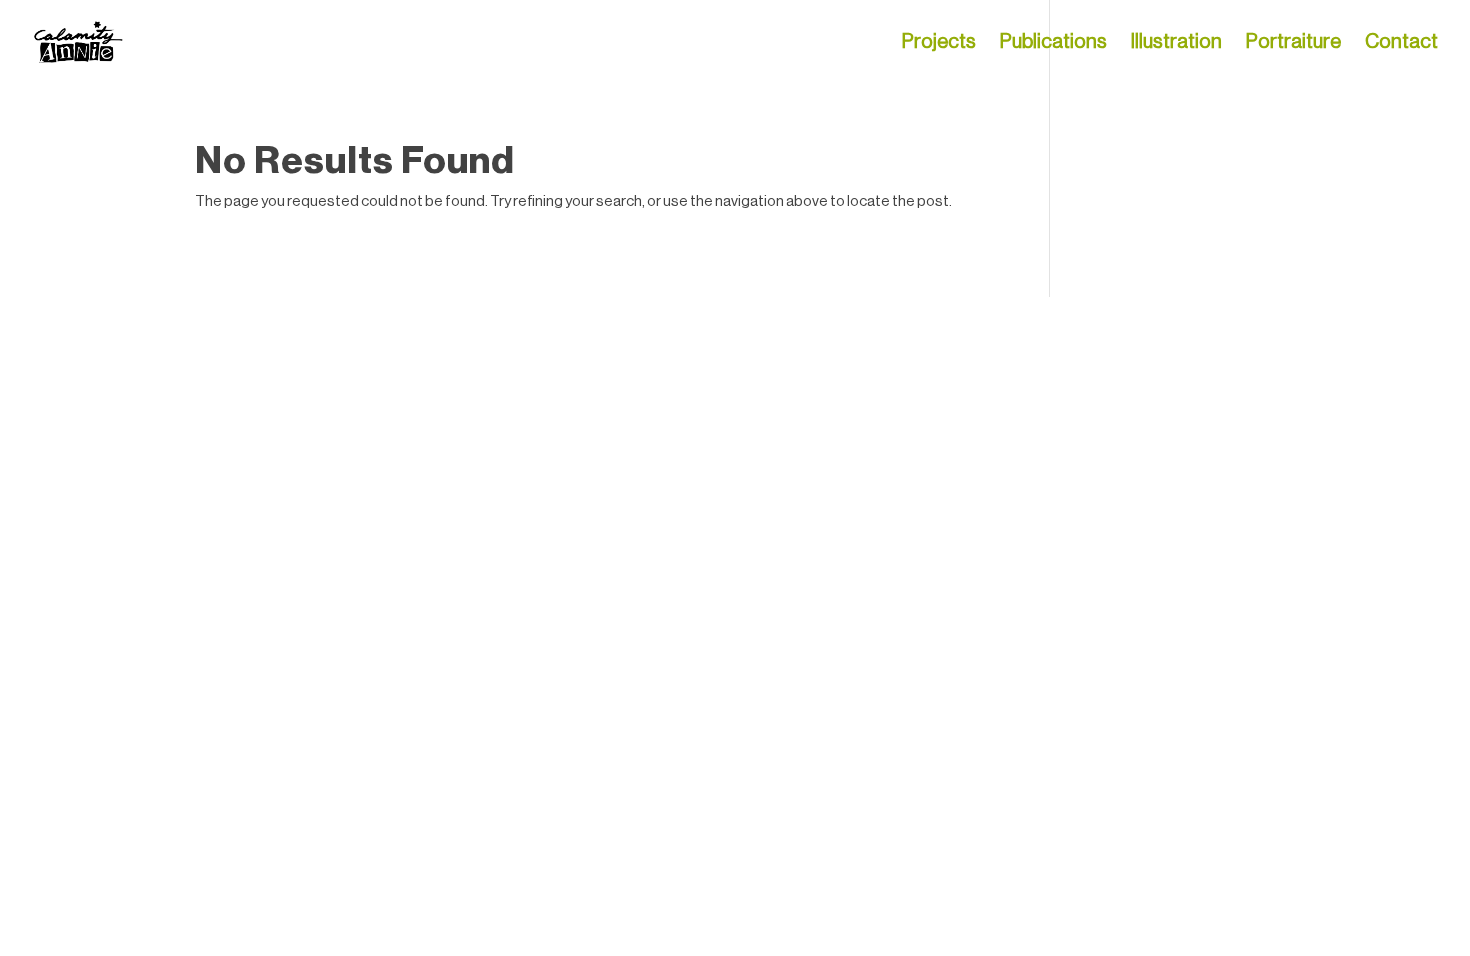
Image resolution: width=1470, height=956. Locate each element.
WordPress (419, 323)
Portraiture (1293, 43)
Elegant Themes (292, 323)
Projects (939, 43)
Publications (1053, 43)
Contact (1401, 43)
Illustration (1176, 43)
